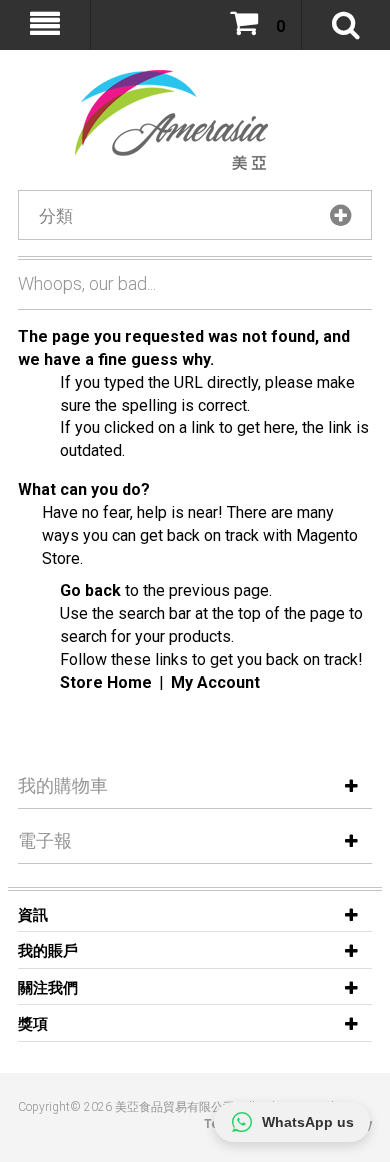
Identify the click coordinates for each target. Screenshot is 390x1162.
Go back (90, 590)
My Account (215, 682)
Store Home (106, 682)
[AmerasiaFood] (160, 120)
